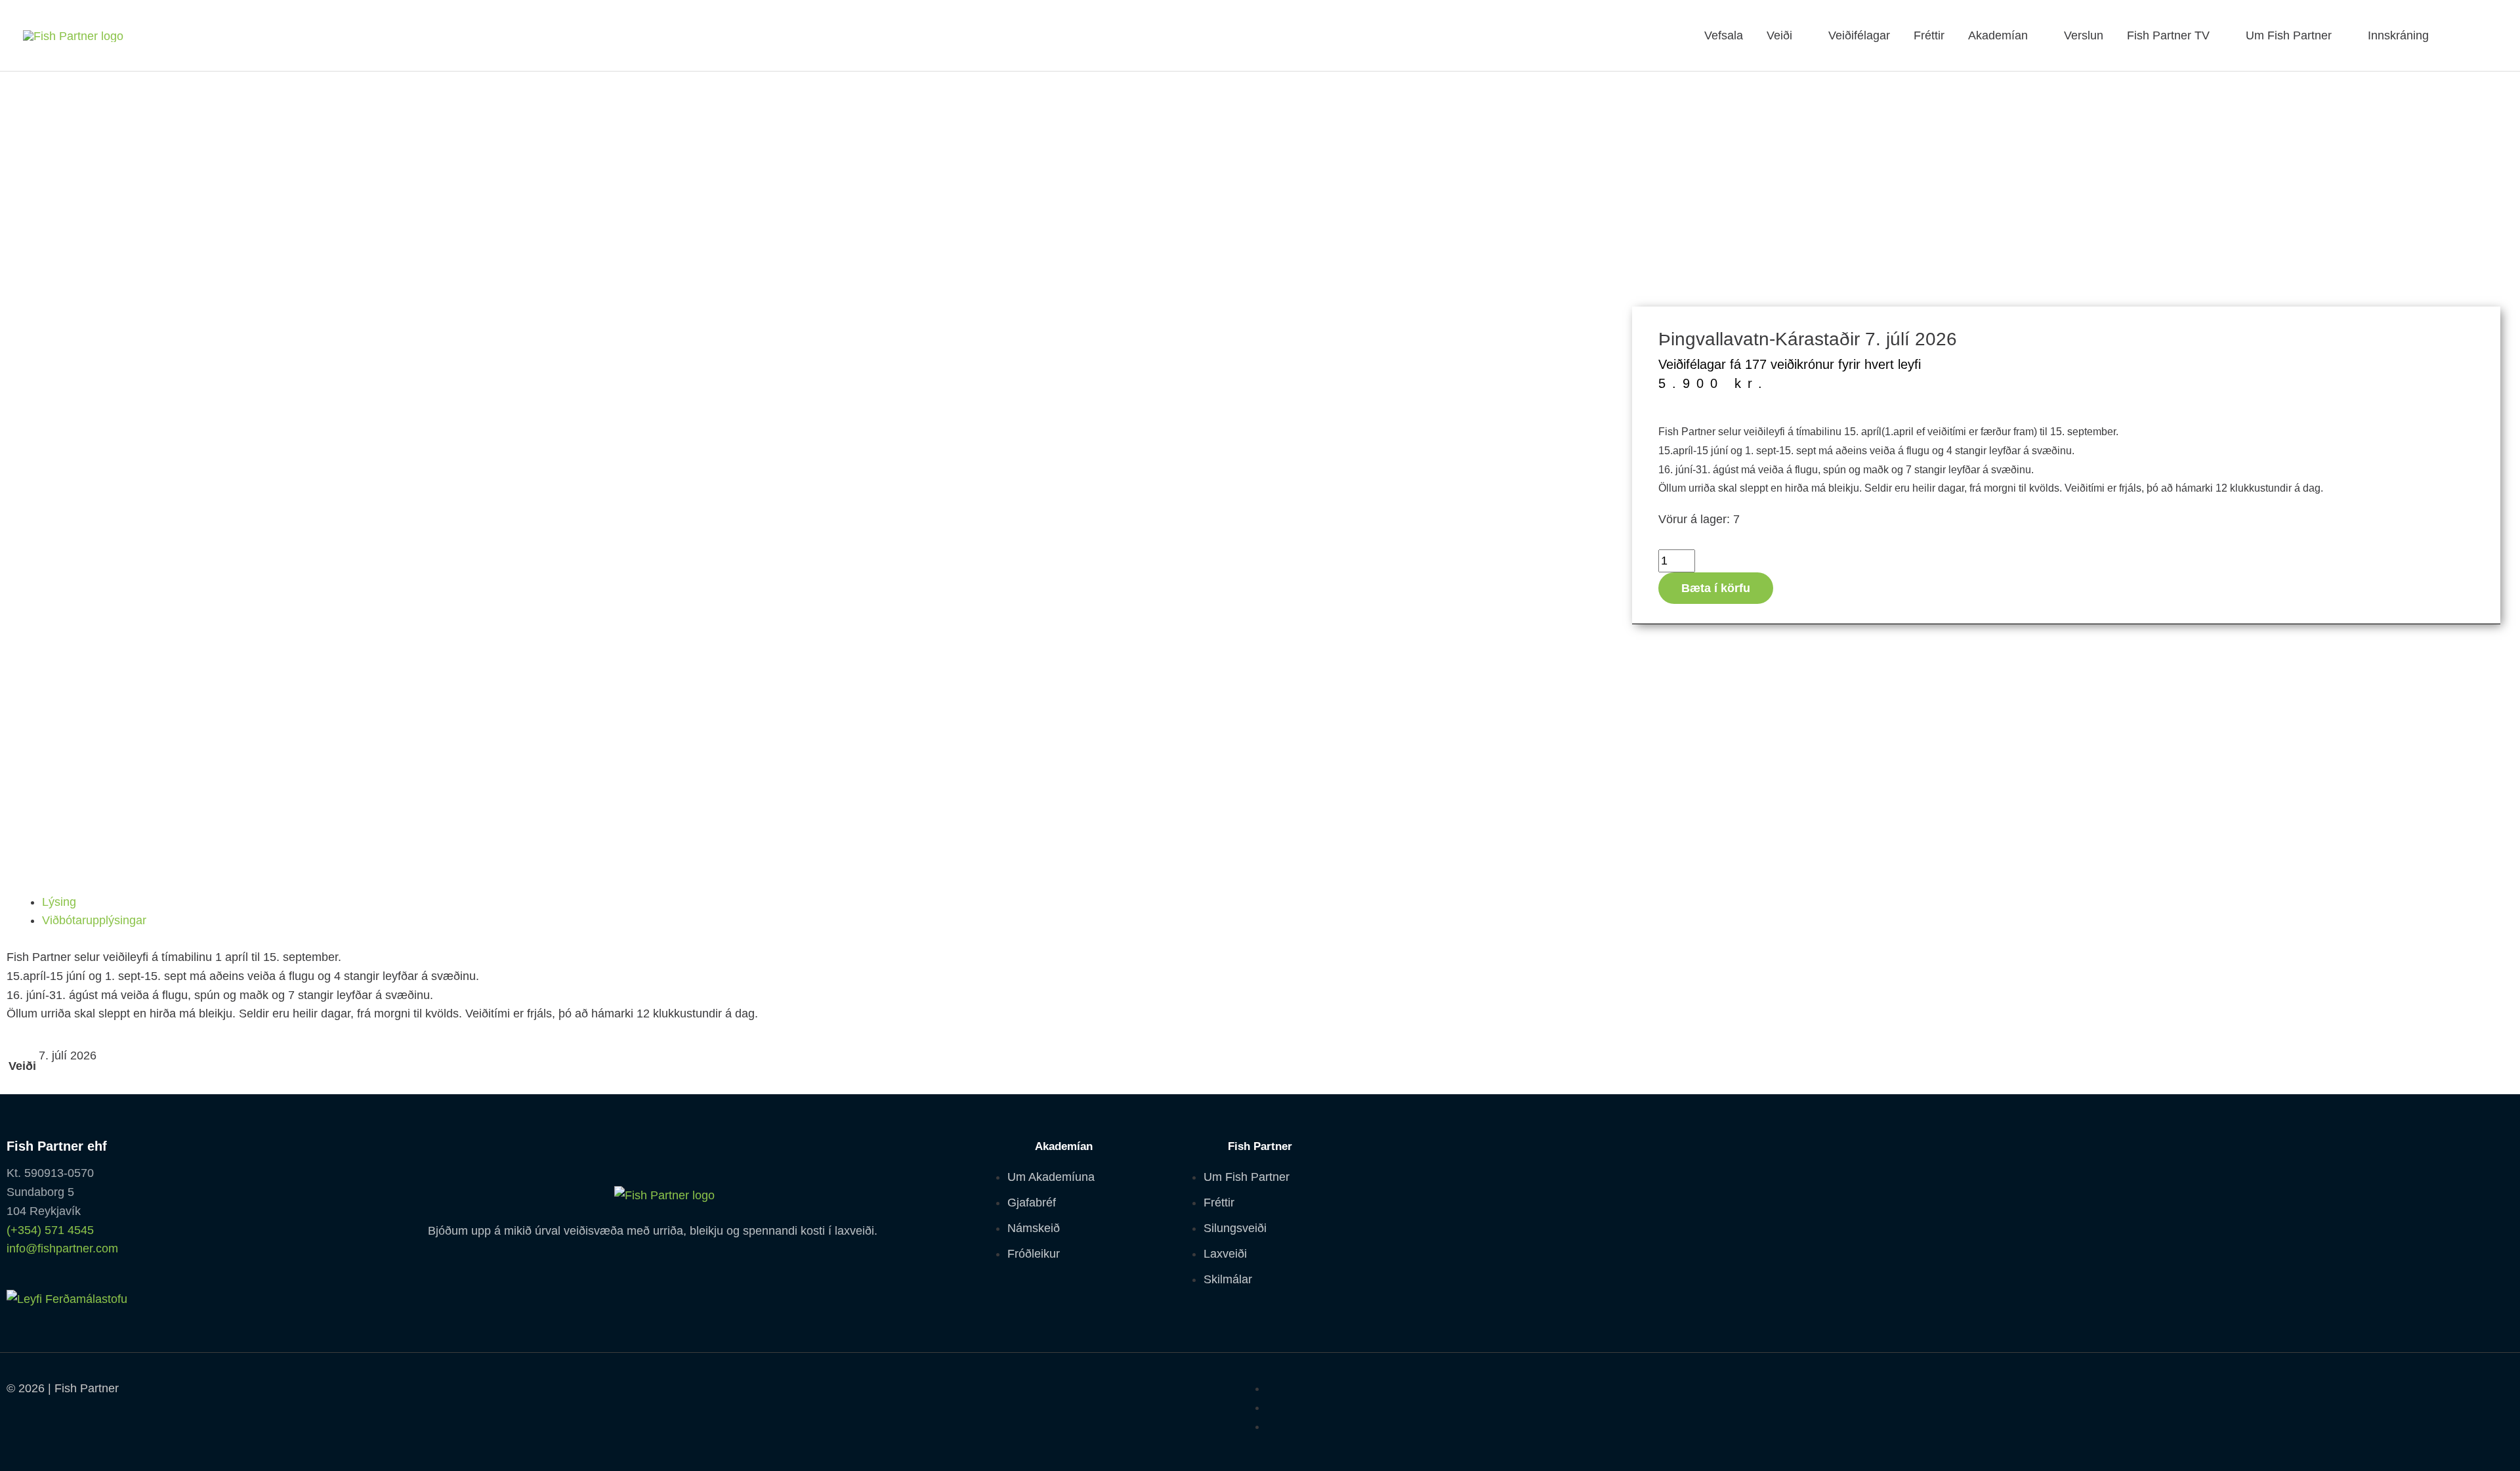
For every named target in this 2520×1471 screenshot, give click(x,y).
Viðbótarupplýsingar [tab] (94, 920)
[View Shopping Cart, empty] (2481, 35)
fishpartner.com (2452, 35)
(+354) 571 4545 (50, 1230)
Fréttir (1929, 35)
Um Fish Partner (2289, 35)
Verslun (2084, 35)
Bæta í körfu (1716, 588)
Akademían (1998, 35)
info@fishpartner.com (62, 1248)
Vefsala (1724, 35)
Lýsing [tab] (59, 902)
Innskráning (2398, 35)
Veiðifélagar (1859, 35)
